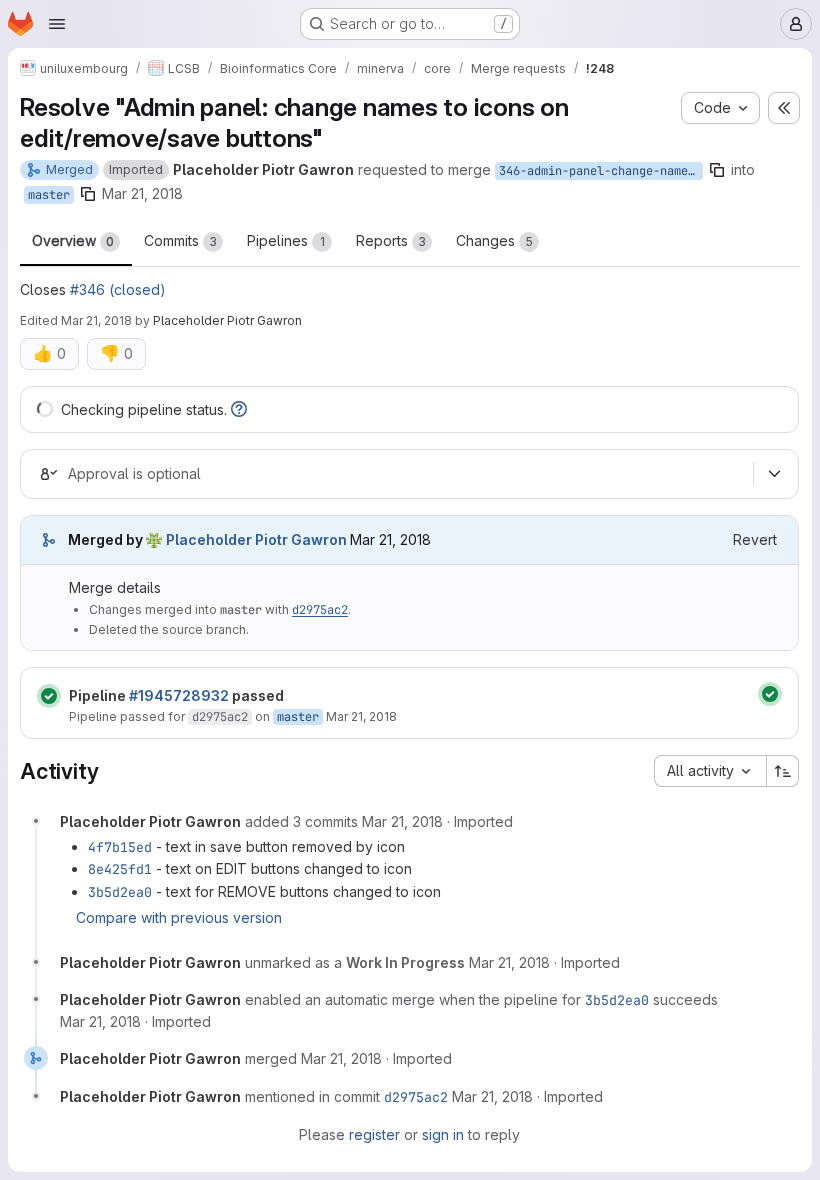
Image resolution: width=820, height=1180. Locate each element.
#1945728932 (179, 695)
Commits (180, 240)
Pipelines (286, 240)
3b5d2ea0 (120, 892)
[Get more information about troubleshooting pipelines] (239, 409)
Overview (73, 240)
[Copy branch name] (717, 170)
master (49, 195)
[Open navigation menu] (57, 24)
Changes (494, 240)
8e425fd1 (120, 869)
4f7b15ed (120, 847)
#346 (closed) (118, 289)
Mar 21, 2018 (142, 193)
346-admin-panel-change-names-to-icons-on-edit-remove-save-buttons (601, 171)
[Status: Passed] (49, 696)
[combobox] (710, 771)
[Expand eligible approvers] (774, 474)
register (374, 1134)
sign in (443, 1134)
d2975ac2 (320, 610)
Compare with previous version (179, 917)
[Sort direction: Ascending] (783, 771)
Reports (391, 240)
